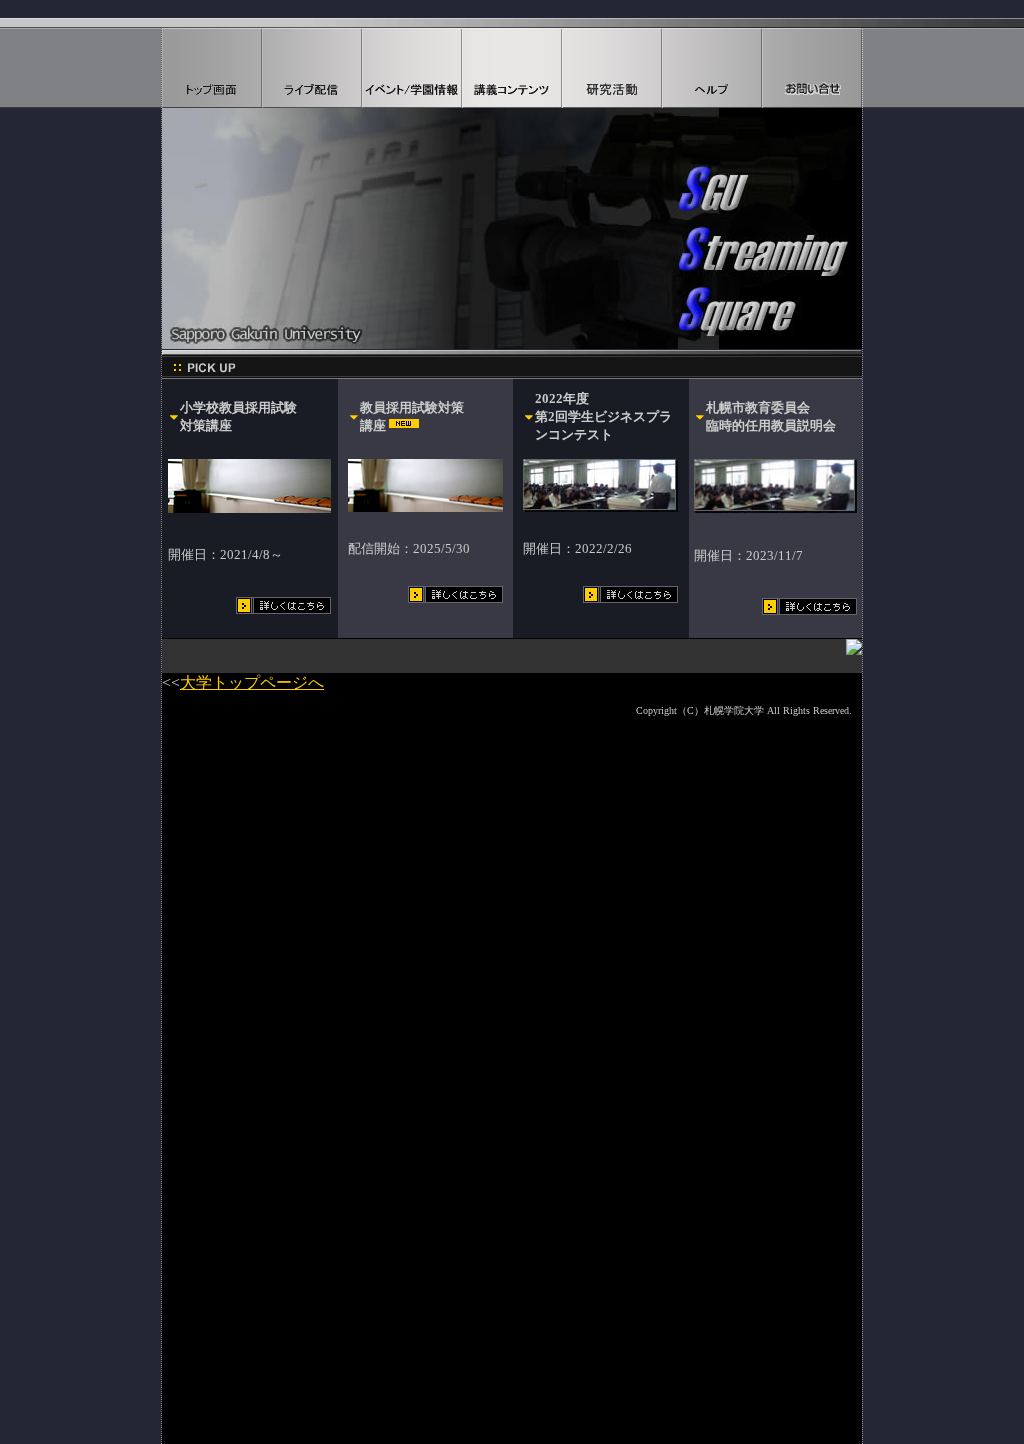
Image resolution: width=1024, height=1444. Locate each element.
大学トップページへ (252, 682)
